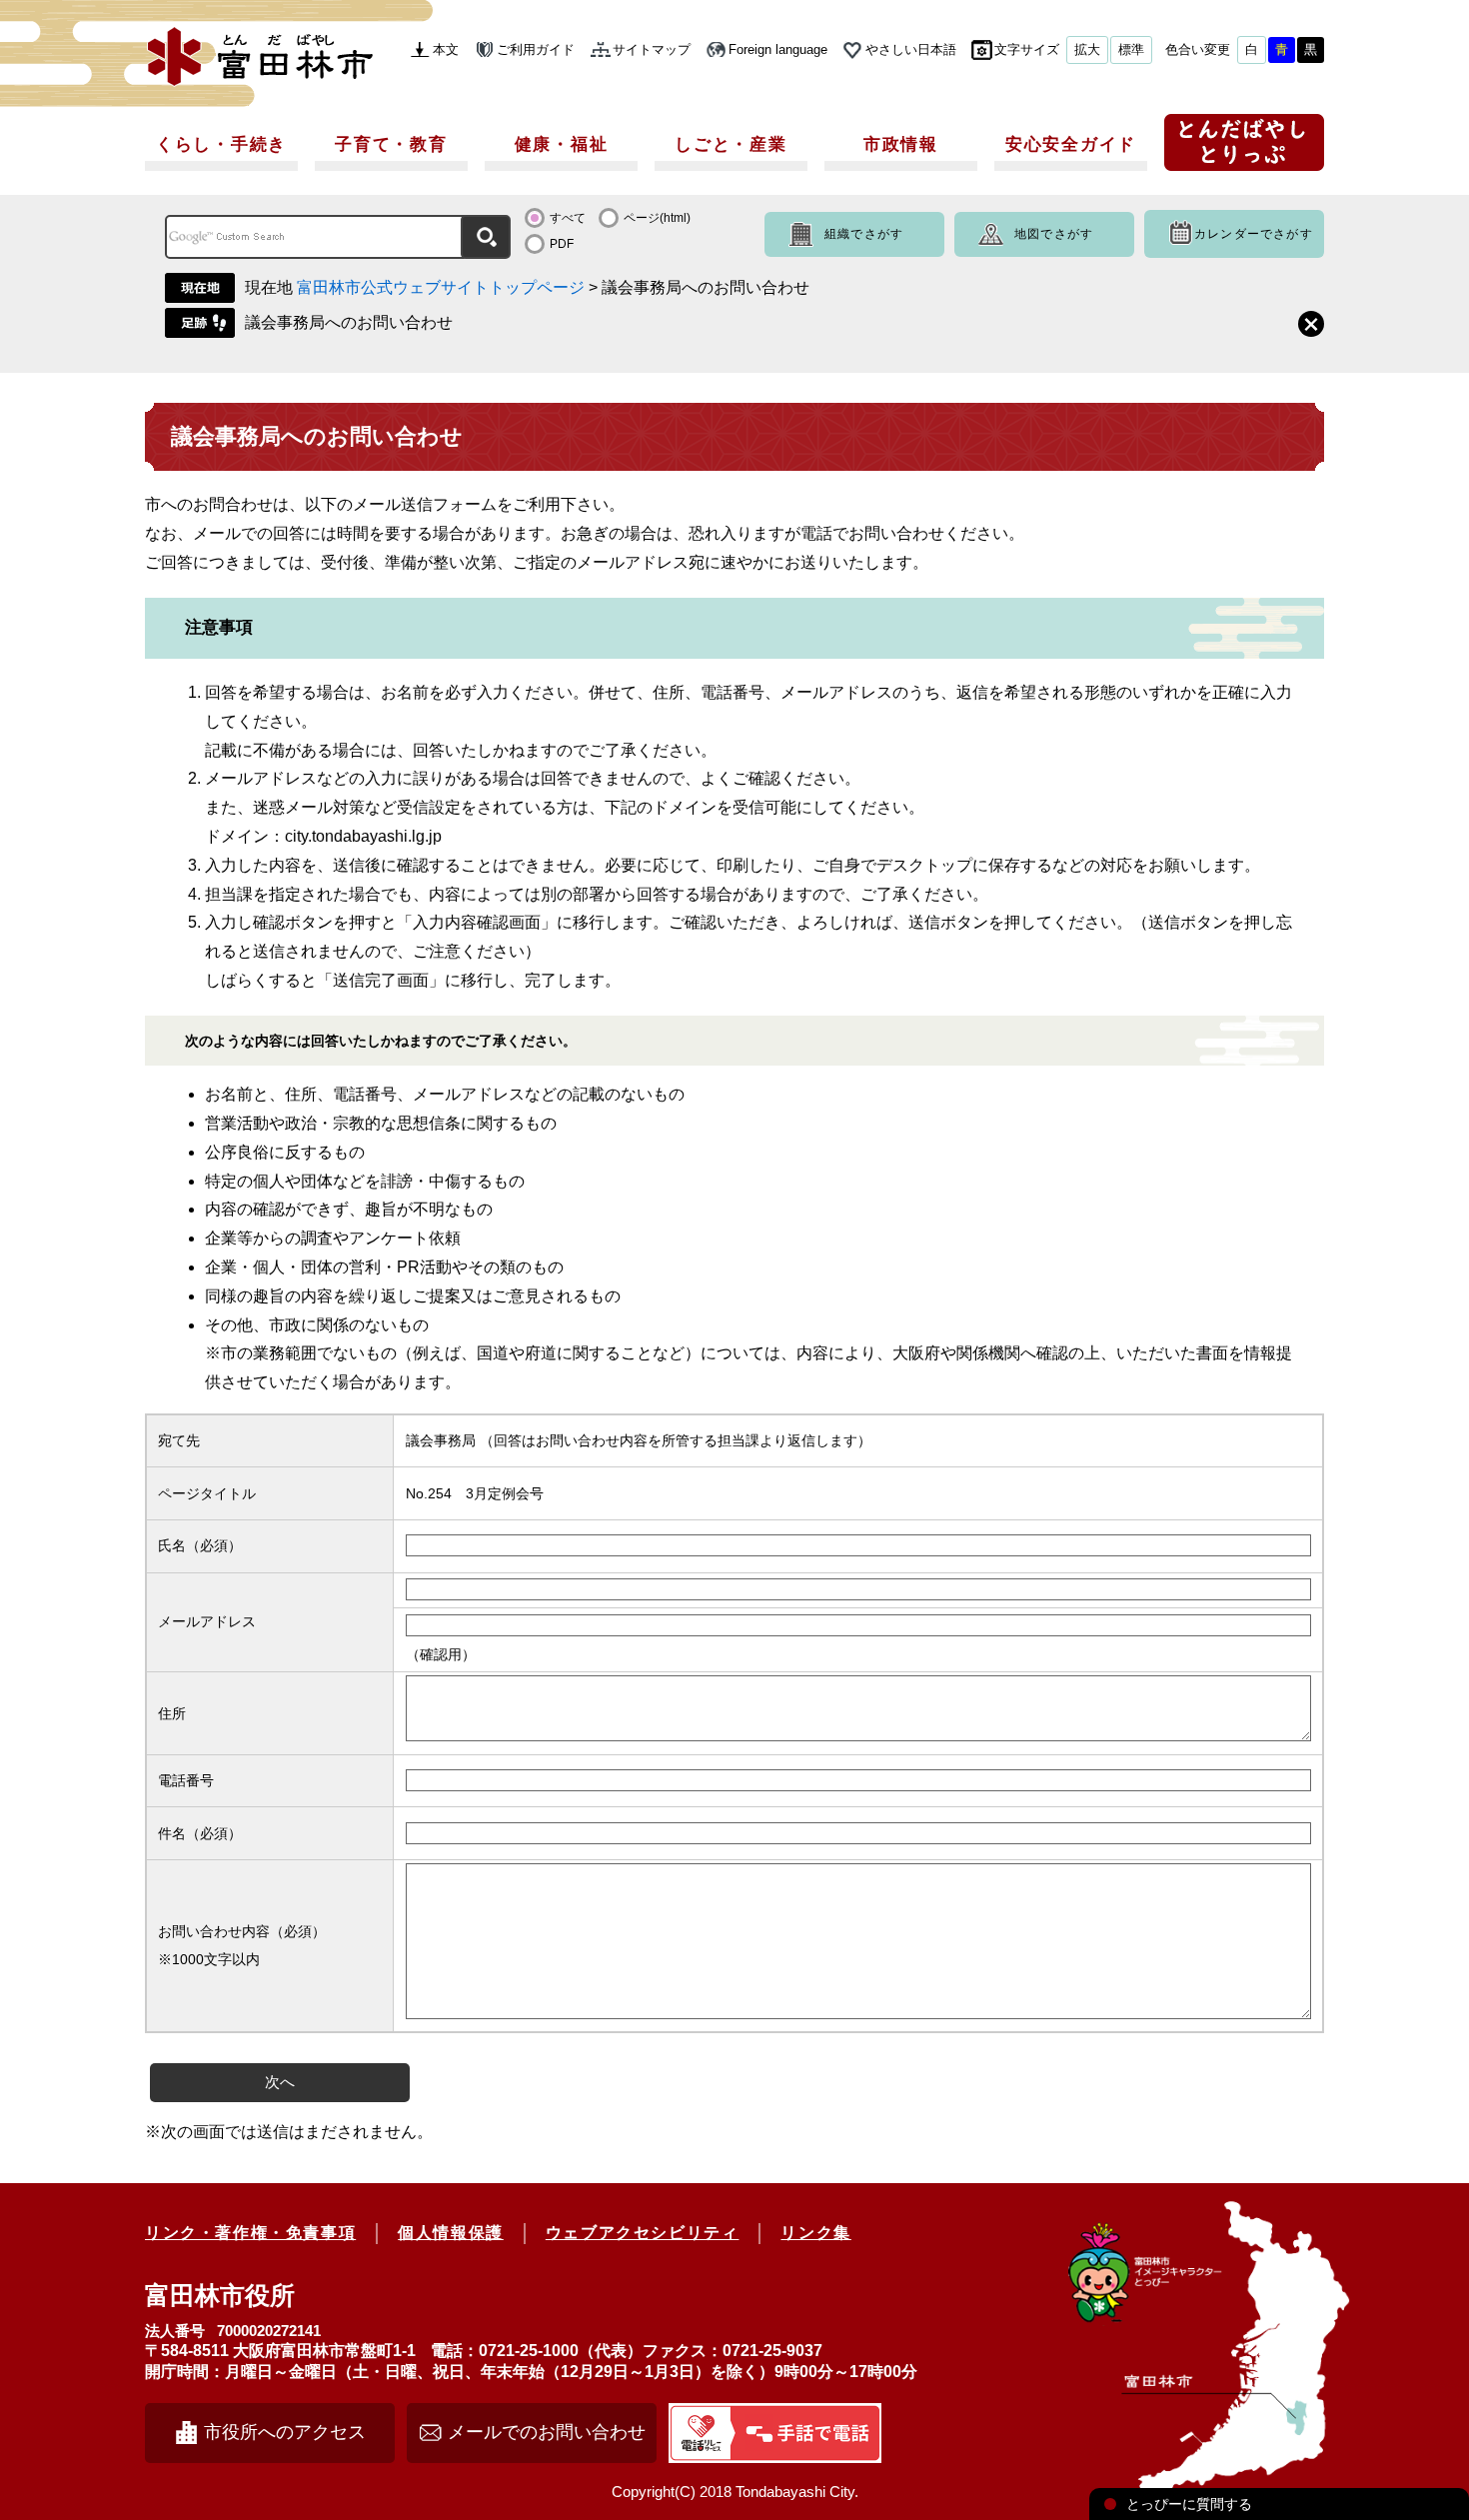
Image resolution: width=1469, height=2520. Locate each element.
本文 (446, 49)
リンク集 (815, 2233)
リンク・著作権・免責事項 (250, 2233)
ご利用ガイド (536, 49)
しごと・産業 (731, 144)
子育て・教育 (391, 144)
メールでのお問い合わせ (547, 2432)
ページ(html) (657, 218)
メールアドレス (207, 1621)
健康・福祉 (562, 144)
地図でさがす (1054, 234)
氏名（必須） (200, 1545)
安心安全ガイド (1071, 144)
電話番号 (186, 1780)
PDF (562, 244)
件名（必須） (200, 1833)
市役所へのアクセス (285, 2432)
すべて (568, 218)
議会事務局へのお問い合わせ (349, 322)
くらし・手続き (221, 144)
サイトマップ (652, 49)
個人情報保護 (451, 2233)
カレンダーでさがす (1254, 234)
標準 (1131, 49)
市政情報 (901, 144)
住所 (172, 1713)
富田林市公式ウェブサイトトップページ (441, 287)
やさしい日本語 (911, 49)
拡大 (1087, 49)
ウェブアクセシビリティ (643, 2233)
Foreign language (778, 49)
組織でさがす (864, 234)
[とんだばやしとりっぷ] (1244, 149)
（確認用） (441, 1654)
